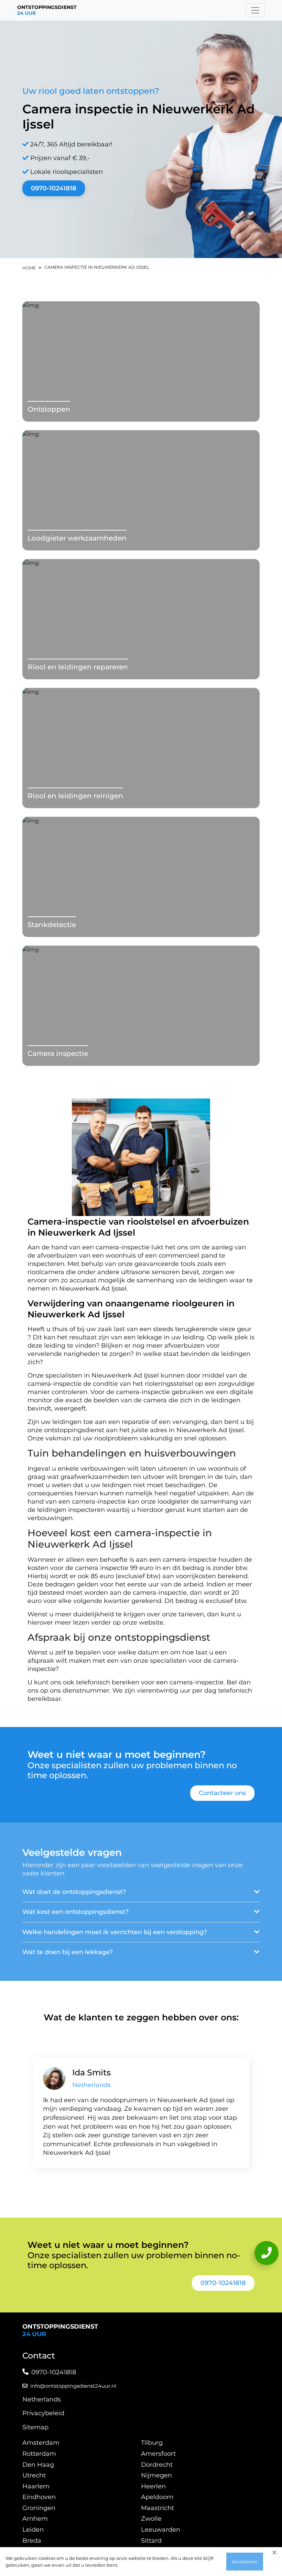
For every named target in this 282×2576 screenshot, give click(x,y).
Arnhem (35, 2519)
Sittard (151, 2541)
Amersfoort (158, 2454)
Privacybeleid (43, 2413)
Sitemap (35, 2427)
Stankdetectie (52, 925)
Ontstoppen (49, 409)
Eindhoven (39, 2497)
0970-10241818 (54, 188)
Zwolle (151, 2519)
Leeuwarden (161, 2530)
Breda (32, 2541)
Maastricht (158, 2508)
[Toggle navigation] (255, 10)
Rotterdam (39, 2454)
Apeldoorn (157, 2497)
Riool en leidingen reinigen (75, 796)
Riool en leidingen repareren (78, 667)
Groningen (39, 2508)
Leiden (33, 2530)
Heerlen (153, 2486)
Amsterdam (41, 2443)
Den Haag (38, 2465)
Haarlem (36, 2486)
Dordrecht (157, 2465)
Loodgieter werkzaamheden (77, 538)
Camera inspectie (58, 1053)
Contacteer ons (222, 1793)
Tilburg (152, 2443)
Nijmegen (156, 2475)
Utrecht (34, 2475)
